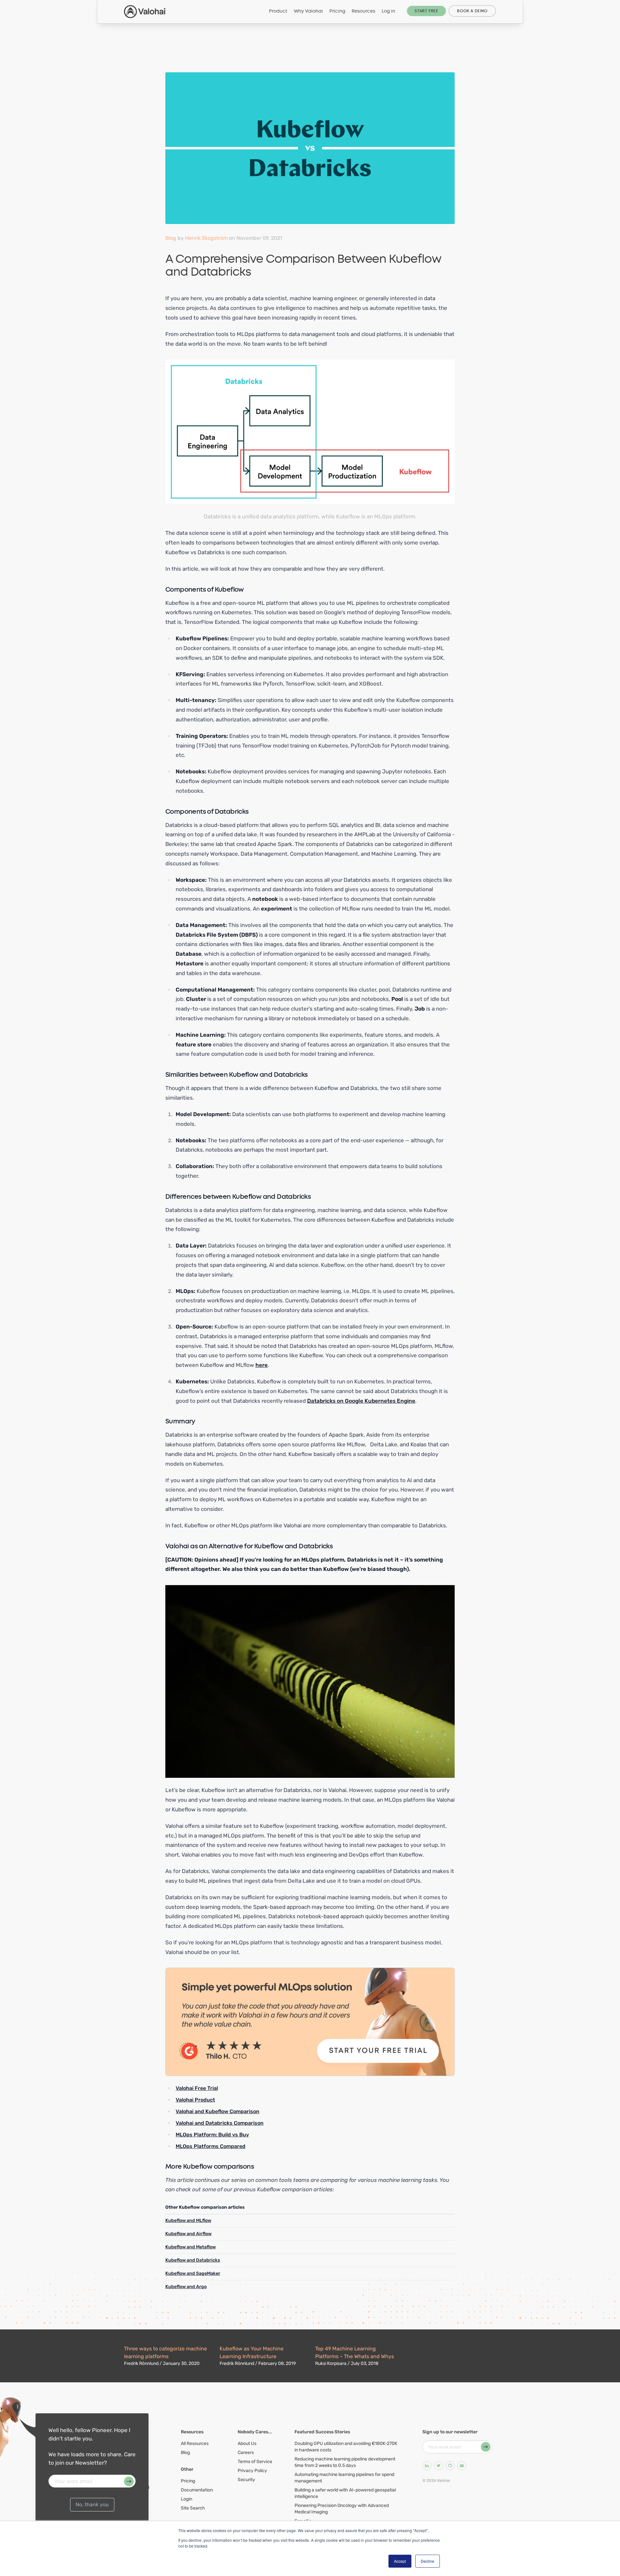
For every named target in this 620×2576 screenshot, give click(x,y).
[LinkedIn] (427, 2466)
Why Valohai (308, 11)
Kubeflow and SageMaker (193, 2273)
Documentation (197, 2490)
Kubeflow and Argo (186, 2287)
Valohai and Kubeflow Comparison (217, 2111)
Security (246, 2480)
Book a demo (472, 11)
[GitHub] (450, 2466)
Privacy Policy (252, 2471)
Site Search (193, 2508)
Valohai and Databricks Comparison (220, 2123)
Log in (388, 11)
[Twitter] (439, 2466)
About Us (247, 2444)
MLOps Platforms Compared (211, 2146)
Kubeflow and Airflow (188, 2234)
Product (278, 11)
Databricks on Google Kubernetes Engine (361, 1401)
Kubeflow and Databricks (193, 2260)
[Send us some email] (462, 2466)
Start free (426, 11)
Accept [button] (400, 2561)
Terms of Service (255, 2462)
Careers (246, 2453)
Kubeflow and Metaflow (191, 2247)
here (262, 1365)
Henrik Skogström (206, 238)
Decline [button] (428, 2561)
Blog (171, 238)
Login (186, 2499)
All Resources (195, 2444)
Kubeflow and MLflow (188, 2220)
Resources (363, 11)
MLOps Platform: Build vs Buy (212, 2135)
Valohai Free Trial (197, 2088)
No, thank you (92, 2505)
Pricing (337, 11)
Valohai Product (195, 2100)
